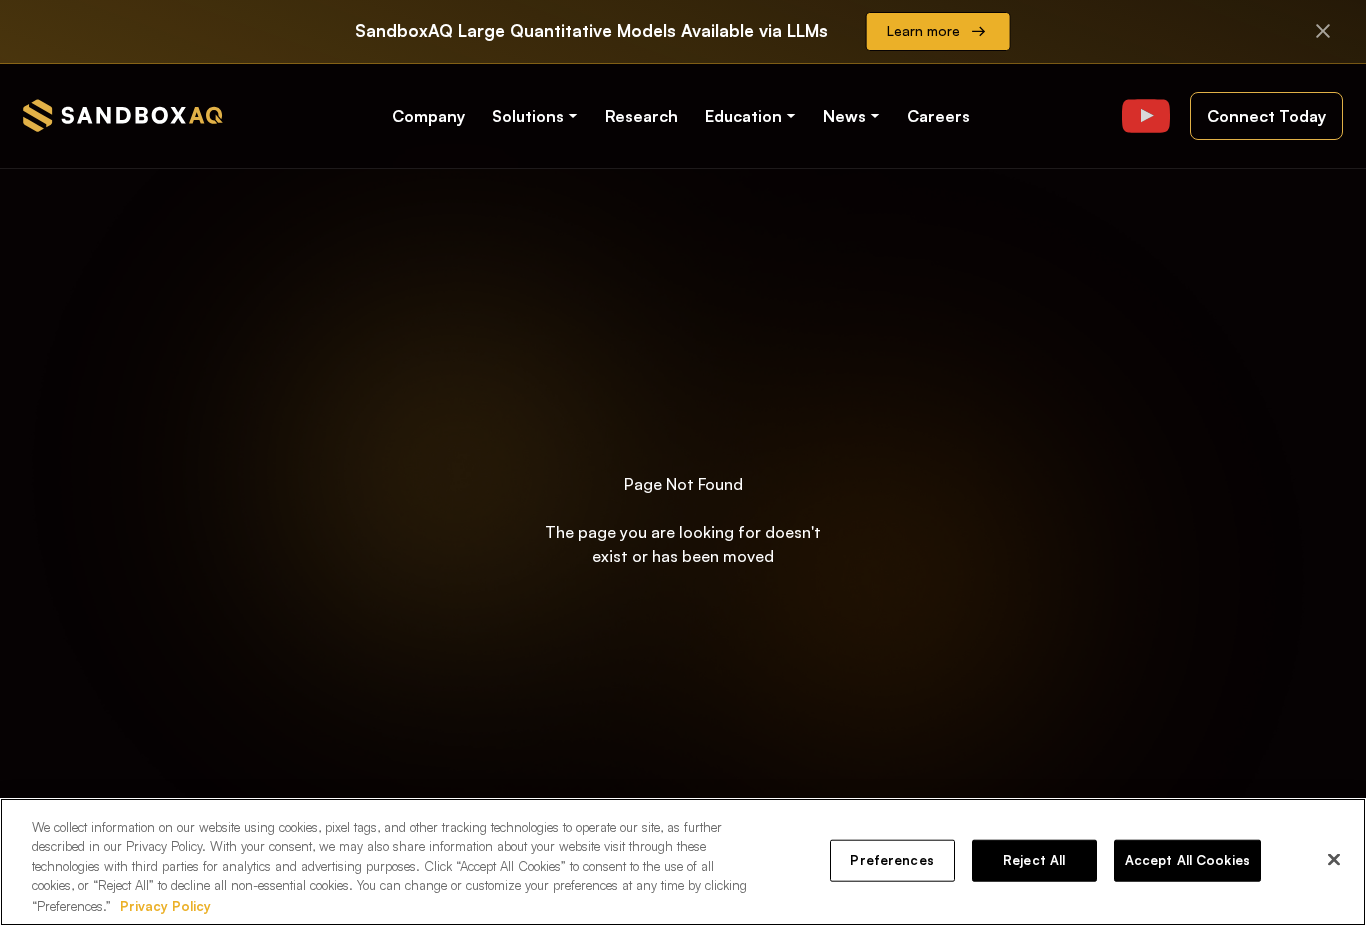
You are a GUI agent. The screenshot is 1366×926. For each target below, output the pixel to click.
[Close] (1334, 860)
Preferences (891, 860)
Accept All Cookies (1187, 860)
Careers (938, 116)
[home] (123, 115)
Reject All (1034, 860)
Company (428, 116)
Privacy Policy (165, 905)
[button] (536, 116)
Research (641, 116)
